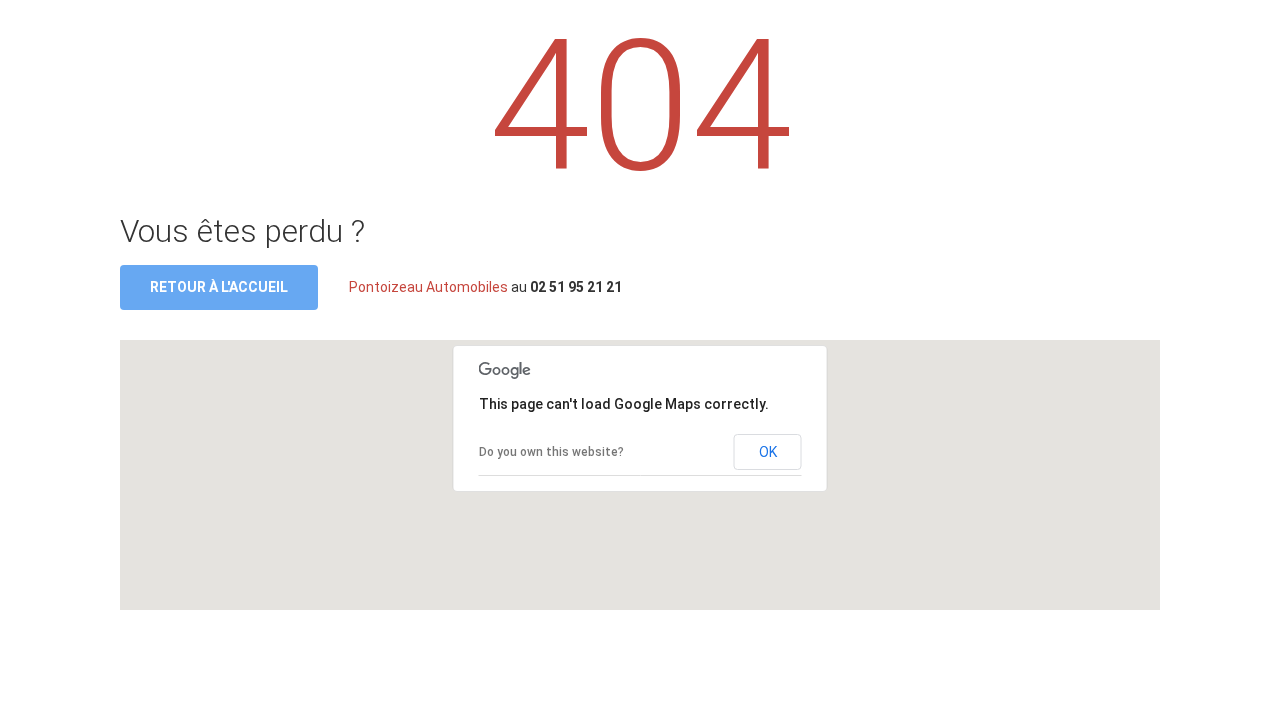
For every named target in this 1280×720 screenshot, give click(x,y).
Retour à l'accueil (219, 287)
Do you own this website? (551, 452)
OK (768, 452)
